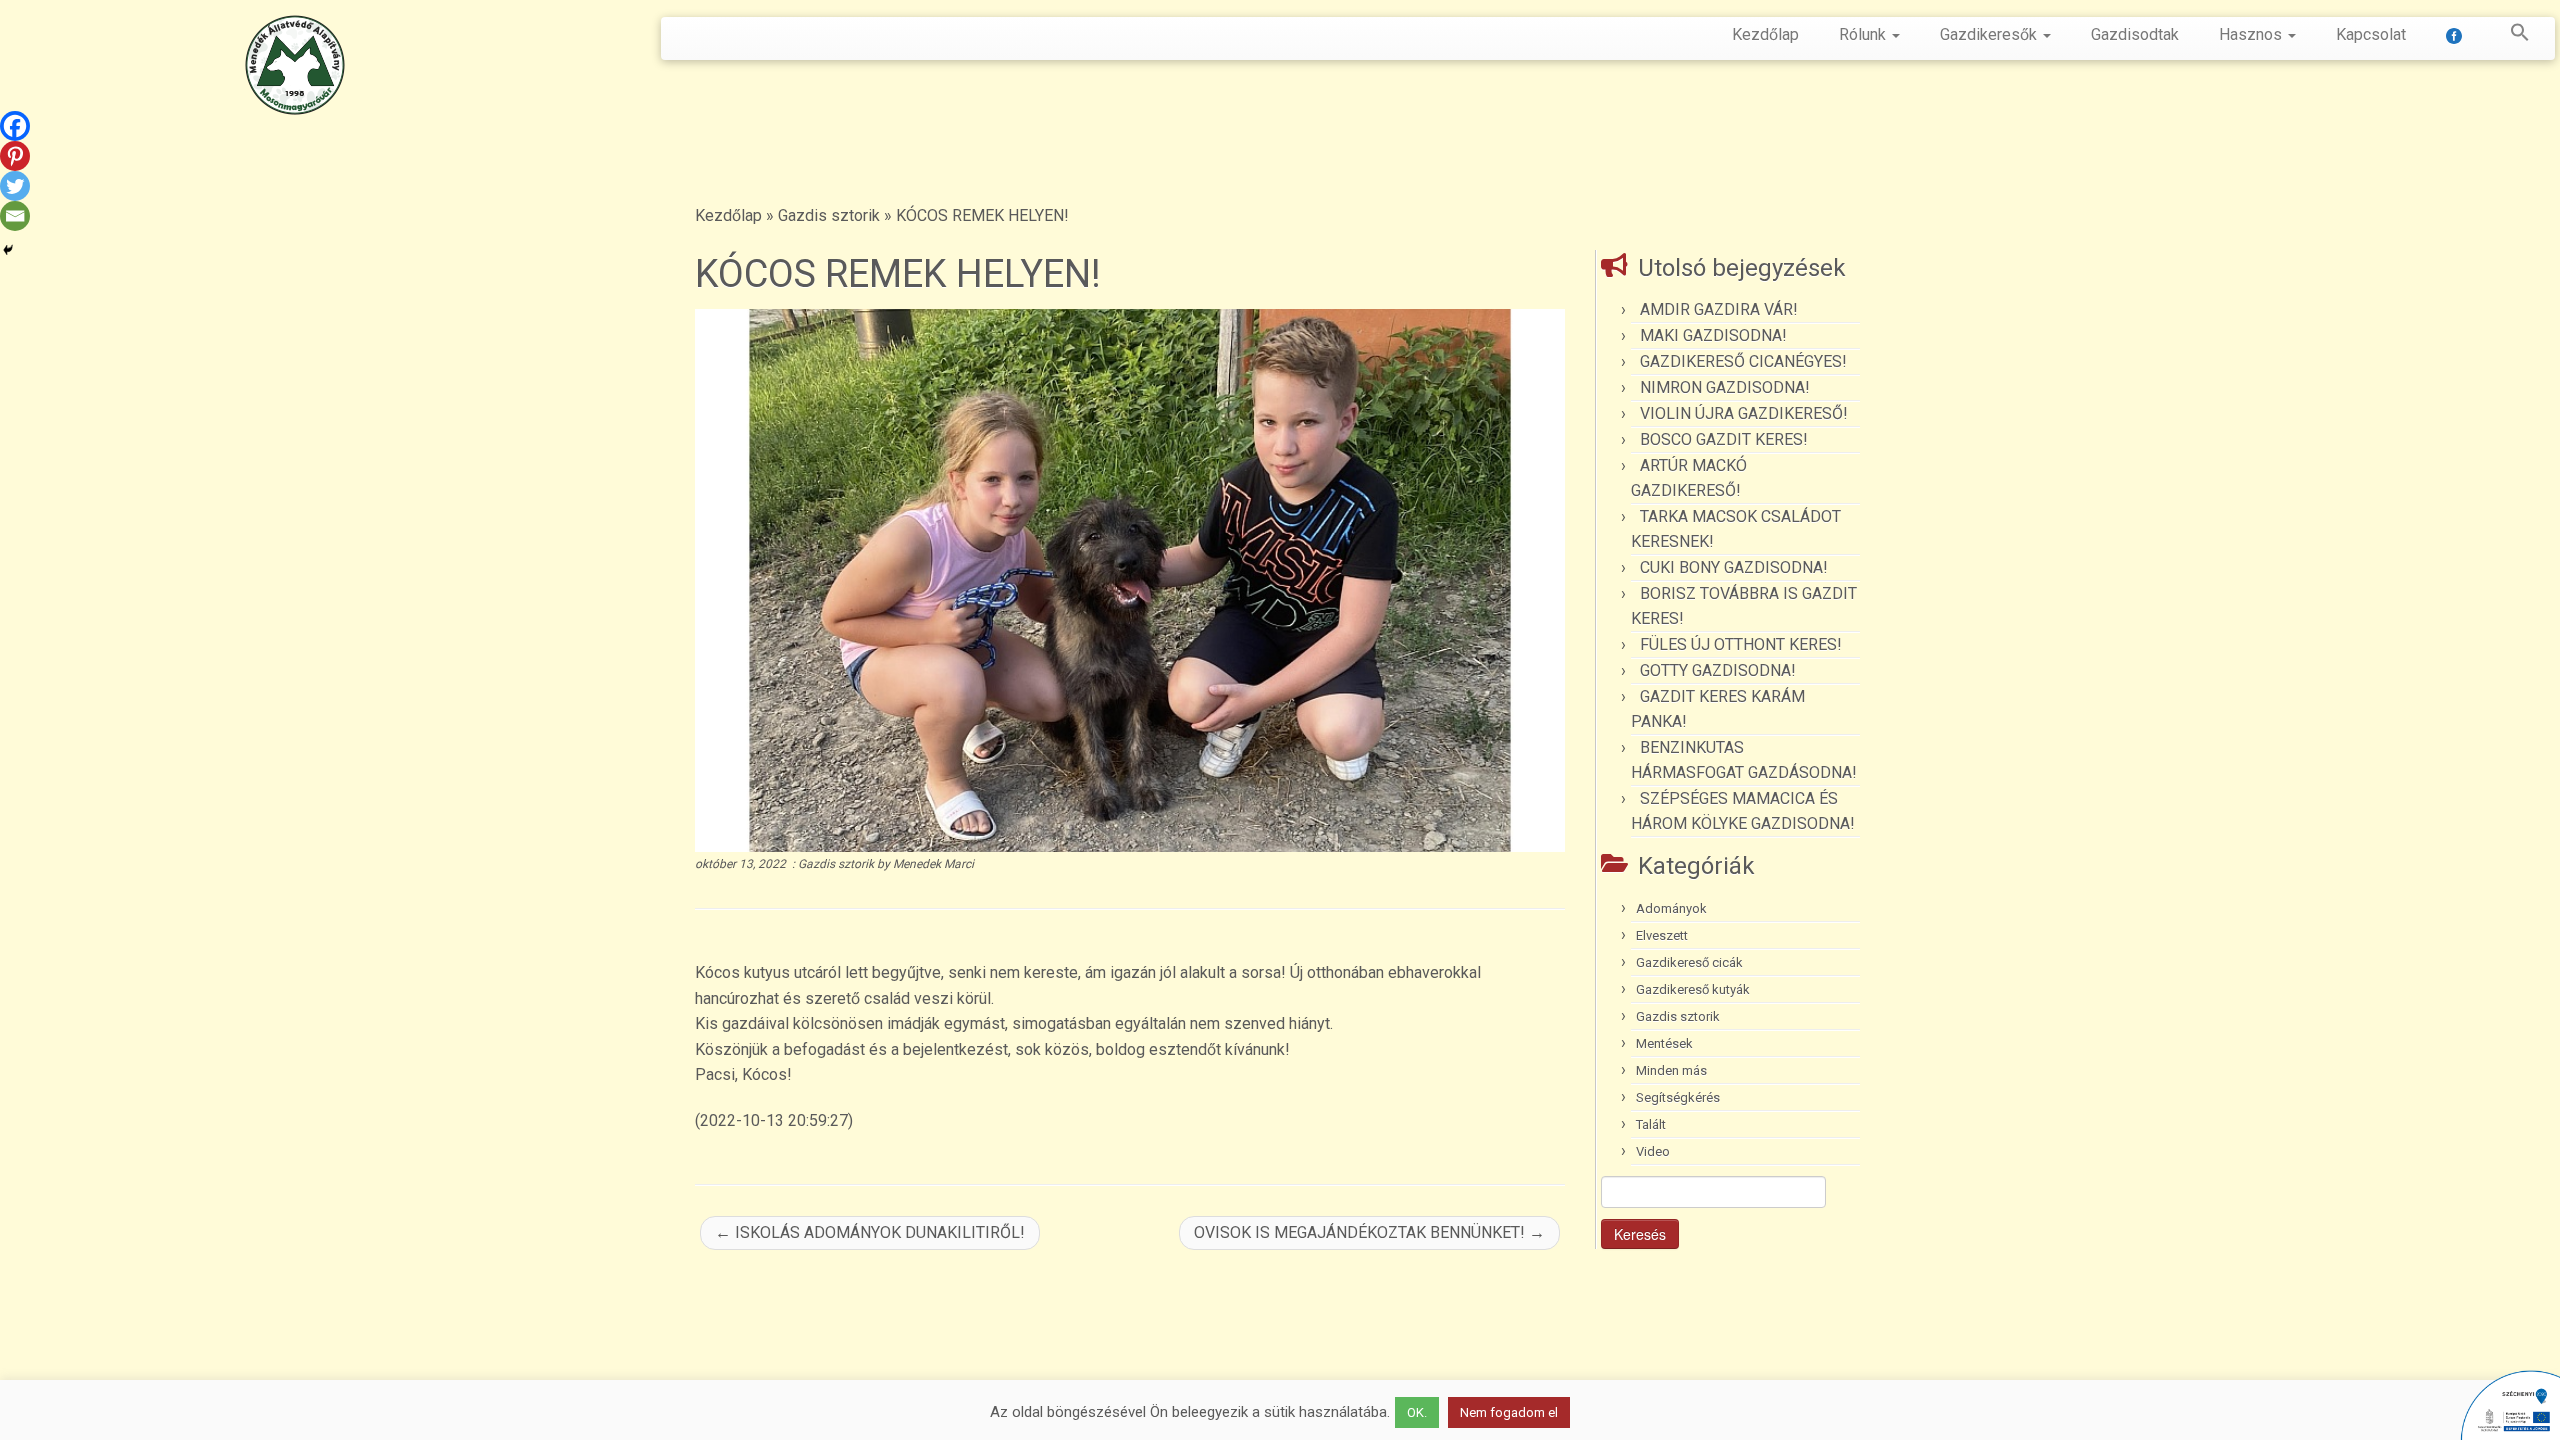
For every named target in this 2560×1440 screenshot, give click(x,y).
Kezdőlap (1765, 34)
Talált (1651, 1124)
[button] (2510, 36)
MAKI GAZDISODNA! (1713, 335)
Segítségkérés (1678, 1097)
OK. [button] (1417, 1412)
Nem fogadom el (1509, 1412)
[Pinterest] (15, 156)
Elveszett (1662, 935)
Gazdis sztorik (829, 215)
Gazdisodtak (2135, 34)
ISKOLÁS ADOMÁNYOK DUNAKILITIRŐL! (870, 1232)
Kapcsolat (2371, 34)
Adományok (1671, 908)
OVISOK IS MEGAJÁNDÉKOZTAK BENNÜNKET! (1369, 1232)
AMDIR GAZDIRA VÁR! (1719, 309)
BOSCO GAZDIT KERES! (1724, 439)
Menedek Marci (933, 864)
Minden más (1671, 1070)
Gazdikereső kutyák (1693, 989)
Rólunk (1864, 34)
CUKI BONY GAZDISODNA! (1734, 567)
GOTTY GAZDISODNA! (1718, 670)
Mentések (1664, 1043)
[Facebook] (15, 126)
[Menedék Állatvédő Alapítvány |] (295, 65)
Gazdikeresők (1990, 34)
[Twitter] (15, 186)
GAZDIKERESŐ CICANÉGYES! (1743, 361)
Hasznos (2252, 34)
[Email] (15, 216)
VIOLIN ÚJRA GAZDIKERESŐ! (1744, 413)
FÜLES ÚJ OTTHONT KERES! (1741, 644)
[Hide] (8, 250)
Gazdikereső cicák (1689, 962)
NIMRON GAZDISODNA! (1725, 387)
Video (1653, 1151)
